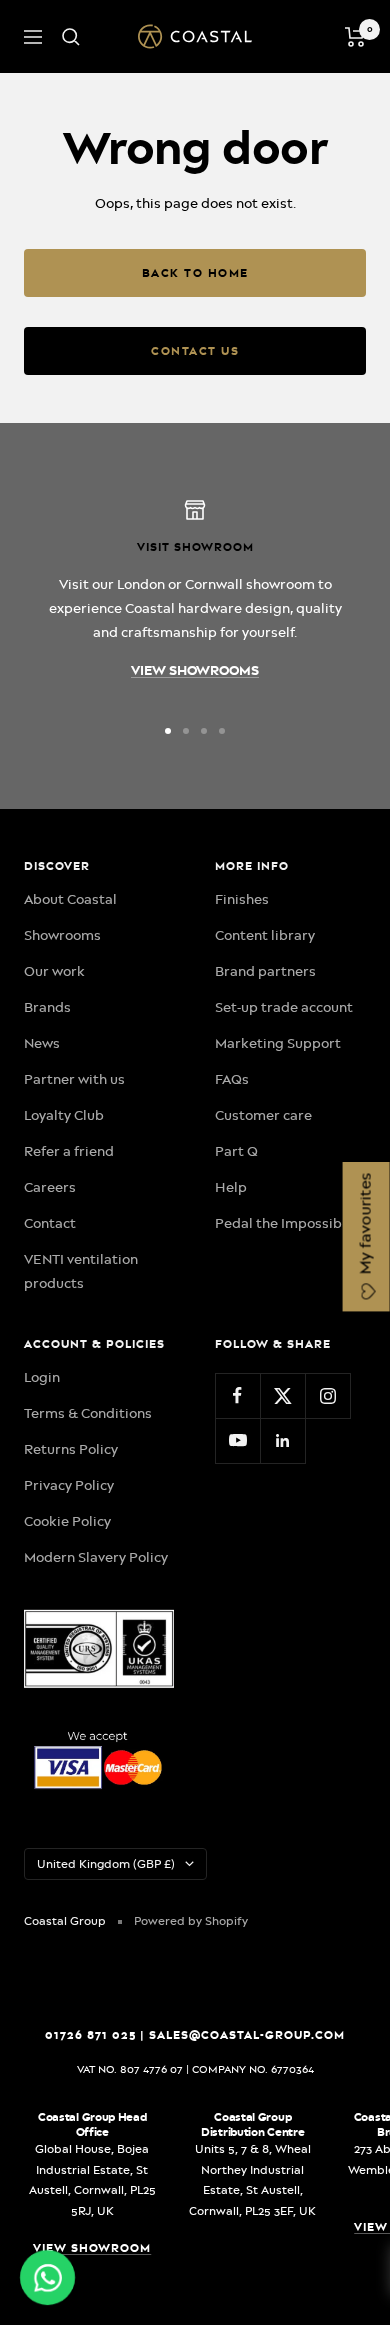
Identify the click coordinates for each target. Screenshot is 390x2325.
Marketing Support (278, 1043)
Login (42, 1377)
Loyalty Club (64, 1115)
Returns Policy (71, 1449)
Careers (50, 1187)
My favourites (366, 1226)
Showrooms (62, 935)
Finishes (242, 899)
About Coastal (70, 899)
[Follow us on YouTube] (237, 1440)
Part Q (236, 1151)
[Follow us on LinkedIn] (282, 1440)
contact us (195, 351)
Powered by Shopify (191, 1921)
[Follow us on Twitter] (282, 1395)
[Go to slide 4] (222, 731)
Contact (50, 1223)
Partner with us (74, 1079)
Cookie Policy (67, 1521)
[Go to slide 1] (168, 731)
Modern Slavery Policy (96, 1557)
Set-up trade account (284, 1007)
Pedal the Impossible (284, 1223)
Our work (54, 971)
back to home (195, 273)
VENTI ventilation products (81, 1271)
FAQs (232, 1079)
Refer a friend (69, 1151)
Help (231, 1187)
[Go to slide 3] (204, 731)
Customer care (263, 1115)
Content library (265, 935)
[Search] (71, 37)
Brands (47, 1007)
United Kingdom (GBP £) (106, 1864)
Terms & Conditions (88, 1413)
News (42, 1043)
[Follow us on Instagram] (327, 1395)
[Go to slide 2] (186, 731)
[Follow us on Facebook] (237, 1395)
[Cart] (355, 37)
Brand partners (265, 971)
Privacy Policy (69, 1485)
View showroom (92, 2248)
